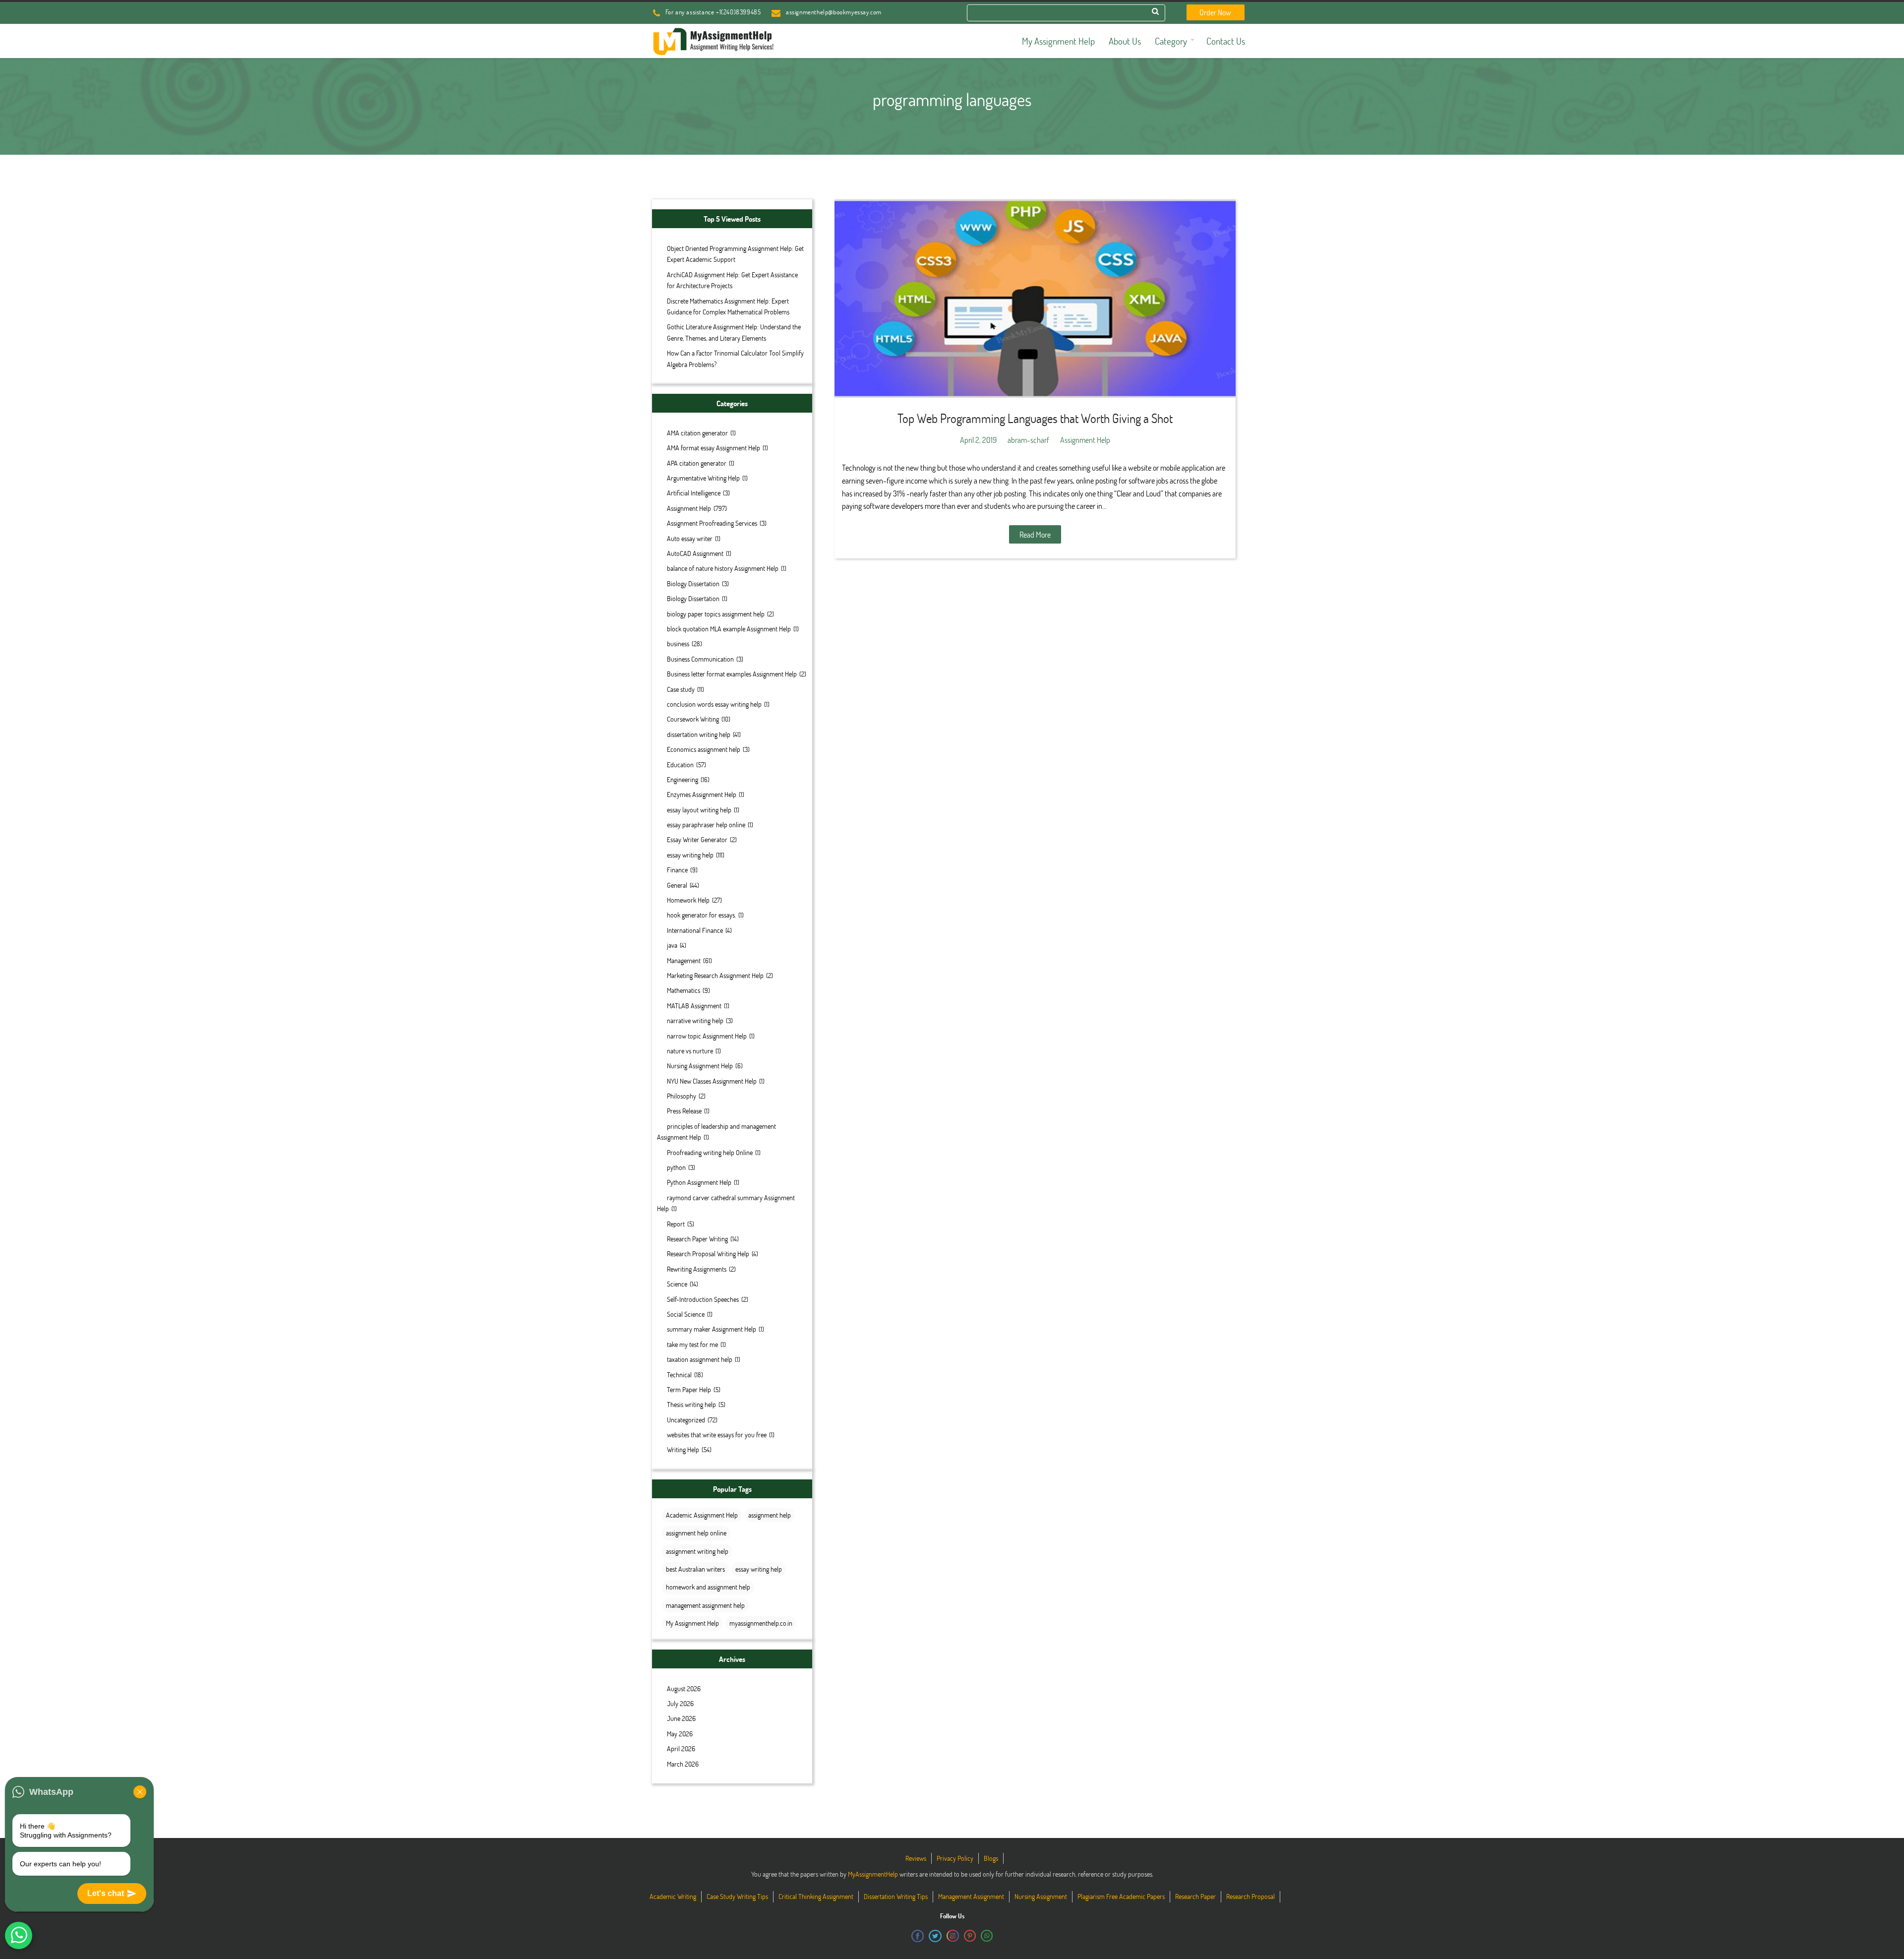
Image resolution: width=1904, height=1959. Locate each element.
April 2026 (681, 1748)
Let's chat (106, 1893)
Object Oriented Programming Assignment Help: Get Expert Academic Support (735, 254)
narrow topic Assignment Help (707, 1036)
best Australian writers (695, 1569)
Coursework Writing (693, 719)
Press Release (684, 1111)
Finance (677, 870)
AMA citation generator (697, 433)
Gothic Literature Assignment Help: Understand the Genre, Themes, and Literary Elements (734, 332)
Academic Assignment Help (702, 1515)
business (678, 643)
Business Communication (700, 659)
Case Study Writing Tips (737, 1896)
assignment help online (696, 1533)
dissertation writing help (699, 734)
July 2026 (680, 1703)
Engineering (683, 779)
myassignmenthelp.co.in (761, 1623)
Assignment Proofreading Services (712, 523)
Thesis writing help (691, 1404)
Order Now (1215, 12)
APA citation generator (697, 463)
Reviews (916, 1858)
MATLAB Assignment (694, 1006)
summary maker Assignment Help (712, 1329)
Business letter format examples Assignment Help (732, 674)
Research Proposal (1250, 1896)
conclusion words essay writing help (714, 704)
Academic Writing (673, 1896)
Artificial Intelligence (694, 493)
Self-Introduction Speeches (703, 1299)
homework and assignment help (708, 1587)
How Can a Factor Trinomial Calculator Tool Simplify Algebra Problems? (735, 358)
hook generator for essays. (701, 915)
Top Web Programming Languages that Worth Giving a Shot (1035, 418)
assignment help (770, 1515)
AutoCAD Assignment (695, 553)
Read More (1035, 534)
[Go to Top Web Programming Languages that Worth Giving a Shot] (1035, 299)
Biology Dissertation (693, 583)
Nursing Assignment (1041, 1896)
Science (677, 1284)
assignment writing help (697, 1551)
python (676, 1167)
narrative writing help (695, 1020)
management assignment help (705, 1605)
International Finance (695, 930)
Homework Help (688, 900)
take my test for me (692, 1344)
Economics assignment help (704, 749)
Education (680, 765)
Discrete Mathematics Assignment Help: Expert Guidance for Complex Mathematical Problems (728, 306)
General (677, 885)
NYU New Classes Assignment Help (712, 1081)
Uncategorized (686, 1420)
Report (676, 1224)
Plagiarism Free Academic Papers (1121, 1896)
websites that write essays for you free (717, 1435)
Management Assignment (971, 1896)
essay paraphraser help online (706, 825)
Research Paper (1195, 1896)
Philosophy (682, 1096)
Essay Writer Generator (697, 839)
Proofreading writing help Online (710, 1152)
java (672, 945)
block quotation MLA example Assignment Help (729, 629)
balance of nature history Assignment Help (723, 568)
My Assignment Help (692, 1623)
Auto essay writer (690, 538)
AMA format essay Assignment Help (714, 448)
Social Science (686, 1314)
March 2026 (683, 1764)
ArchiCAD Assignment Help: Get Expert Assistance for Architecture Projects (732, 280)
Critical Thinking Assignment (816, 1896)
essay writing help (690, 855)
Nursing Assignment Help (700, 1066)
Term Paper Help (689, 1389)
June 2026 (681, 1718)
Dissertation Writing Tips (896, 1896)
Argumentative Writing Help (703, 478)
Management (684, 960)
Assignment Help (689, 508)
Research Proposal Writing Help (708, 1254)
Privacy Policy (955, 1858)
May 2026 (680, 1734)
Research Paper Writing (697, 1239)
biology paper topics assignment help (716, 614)
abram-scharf (1028, 440)
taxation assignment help (700, 1359)
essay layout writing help (699, 810)
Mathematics (684, 990)
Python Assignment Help (699, 1182)
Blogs (991, 1858)
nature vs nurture (690, 1051)
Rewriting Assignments (697, 1269)
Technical (679, 1375)
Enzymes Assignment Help (702, 794)
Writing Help (683, 1449)
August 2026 (684, 1688)
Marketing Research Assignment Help (715, 975)
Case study (681, 689)
